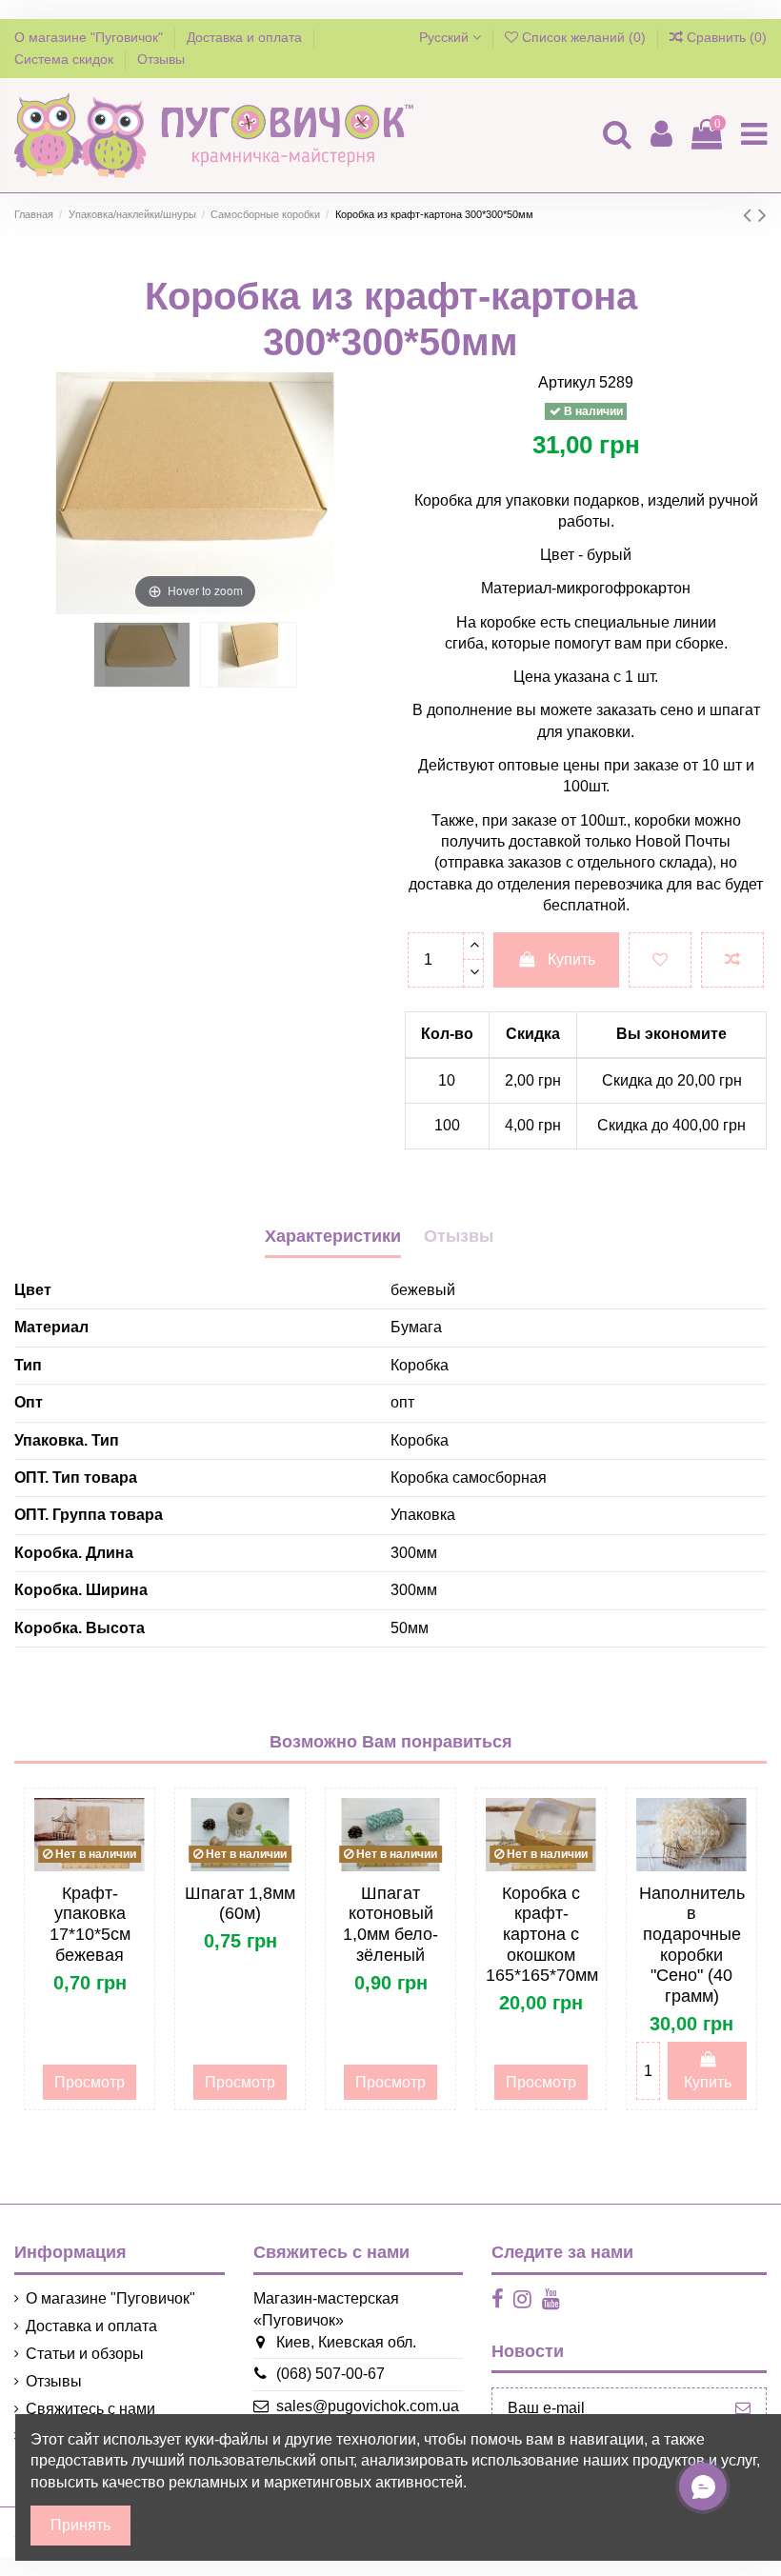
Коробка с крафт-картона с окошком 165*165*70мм (542, 1934)
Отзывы (161, 59)
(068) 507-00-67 (330, 2374)
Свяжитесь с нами (90, 2409)
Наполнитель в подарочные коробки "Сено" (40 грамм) (692, 1945)
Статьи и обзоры (85, 2354)
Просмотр (90, 2082)
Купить (571, 959)
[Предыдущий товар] (751, 215)
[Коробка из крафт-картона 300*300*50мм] (142, 655)
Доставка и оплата (246, 37)
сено (675, 710)
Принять (80, 2525)
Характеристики (333, 1236)
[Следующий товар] (762, 215)
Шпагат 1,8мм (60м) (240, 1904)
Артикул (567, 382)
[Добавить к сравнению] (732, 960)
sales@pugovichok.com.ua (368, 2406)
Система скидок (66, 59)
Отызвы (459, 1236)
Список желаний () (584, 37)
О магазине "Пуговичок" (90, 37)
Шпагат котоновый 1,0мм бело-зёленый (390, 1924)
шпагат (735, 710)
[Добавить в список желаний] (660, 960)
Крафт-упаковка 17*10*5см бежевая (90, 1924)
